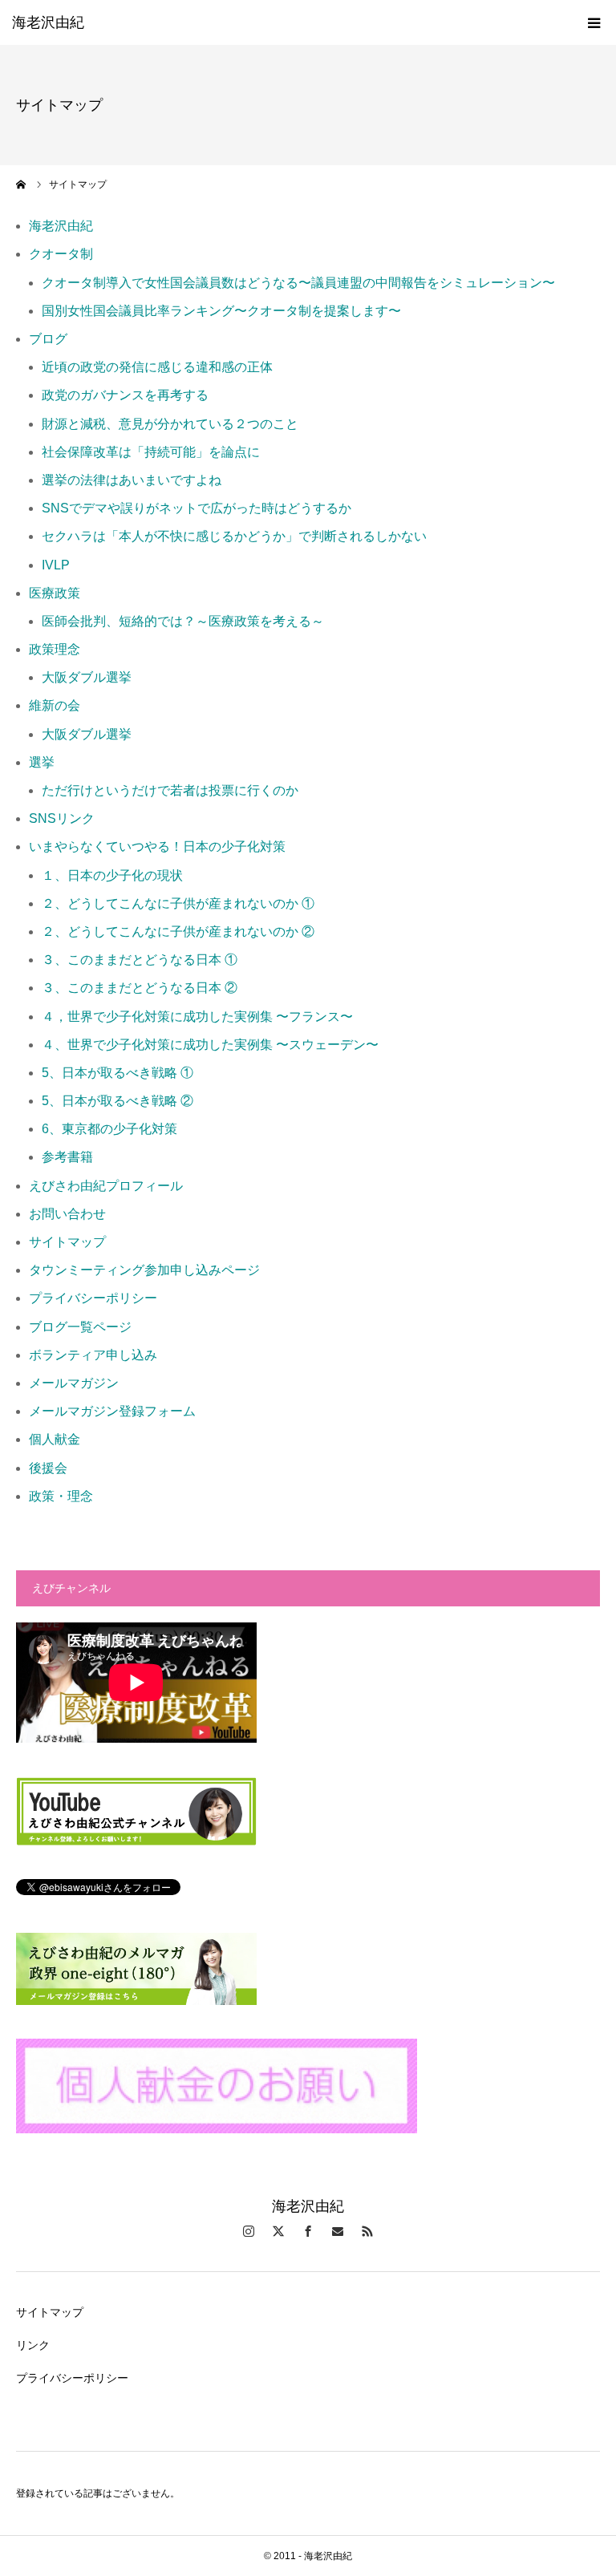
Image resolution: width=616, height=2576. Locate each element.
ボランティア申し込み (93, 1355)
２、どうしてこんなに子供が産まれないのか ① (178, 903)
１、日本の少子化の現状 (112, 875)
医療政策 (55, 593)
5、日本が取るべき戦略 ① (118, 1073)
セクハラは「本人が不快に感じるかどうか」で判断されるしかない (234, 536)
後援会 (48, 1468)
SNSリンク (62, 818)
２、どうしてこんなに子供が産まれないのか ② (178, 932)
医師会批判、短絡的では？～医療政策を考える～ (183, 621)
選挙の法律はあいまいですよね (132, 480)
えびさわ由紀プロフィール (106, 1186)
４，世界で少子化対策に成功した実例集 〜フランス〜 (197, 1017)
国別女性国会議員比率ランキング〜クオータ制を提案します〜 (221, 311)
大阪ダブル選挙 (87, 677)
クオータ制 (61, 254)
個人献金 (55, 1439)
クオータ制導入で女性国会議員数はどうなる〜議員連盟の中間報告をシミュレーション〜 (298, 283)
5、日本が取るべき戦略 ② (118, 1101)
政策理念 (55, 649)
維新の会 (55, 705)
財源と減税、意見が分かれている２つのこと (170, 424)
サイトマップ (67, 1242)
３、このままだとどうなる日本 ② (140, 988)
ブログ (48, 339)
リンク (33, 2345)
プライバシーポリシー (93, 1298)
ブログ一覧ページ (80, 1327)
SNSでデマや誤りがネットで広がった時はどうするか (197, 508)
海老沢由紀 (48, 22)
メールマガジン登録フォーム (112, 1411)
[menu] (594, 22)
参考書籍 (67, 1157)
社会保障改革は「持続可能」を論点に (151, 452)
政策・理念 (61, 1496)
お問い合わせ (67, 1214)
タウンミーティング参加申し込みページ (144, 1270)
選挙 (42, 762)
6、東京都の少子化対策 (109, 1129)
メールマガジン (74, 1383)
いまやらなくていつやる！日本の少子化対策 (157, 847)
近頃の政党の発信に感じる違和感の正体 (157, 367)
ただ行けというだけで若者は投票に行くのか (170, 790)
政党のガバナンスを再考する (125, 395)
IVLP (56, 565)
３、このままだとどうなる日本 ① (140, 960)
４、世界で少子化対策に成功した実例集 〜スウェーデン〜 (210, 1045)
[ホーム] (22, 184)
